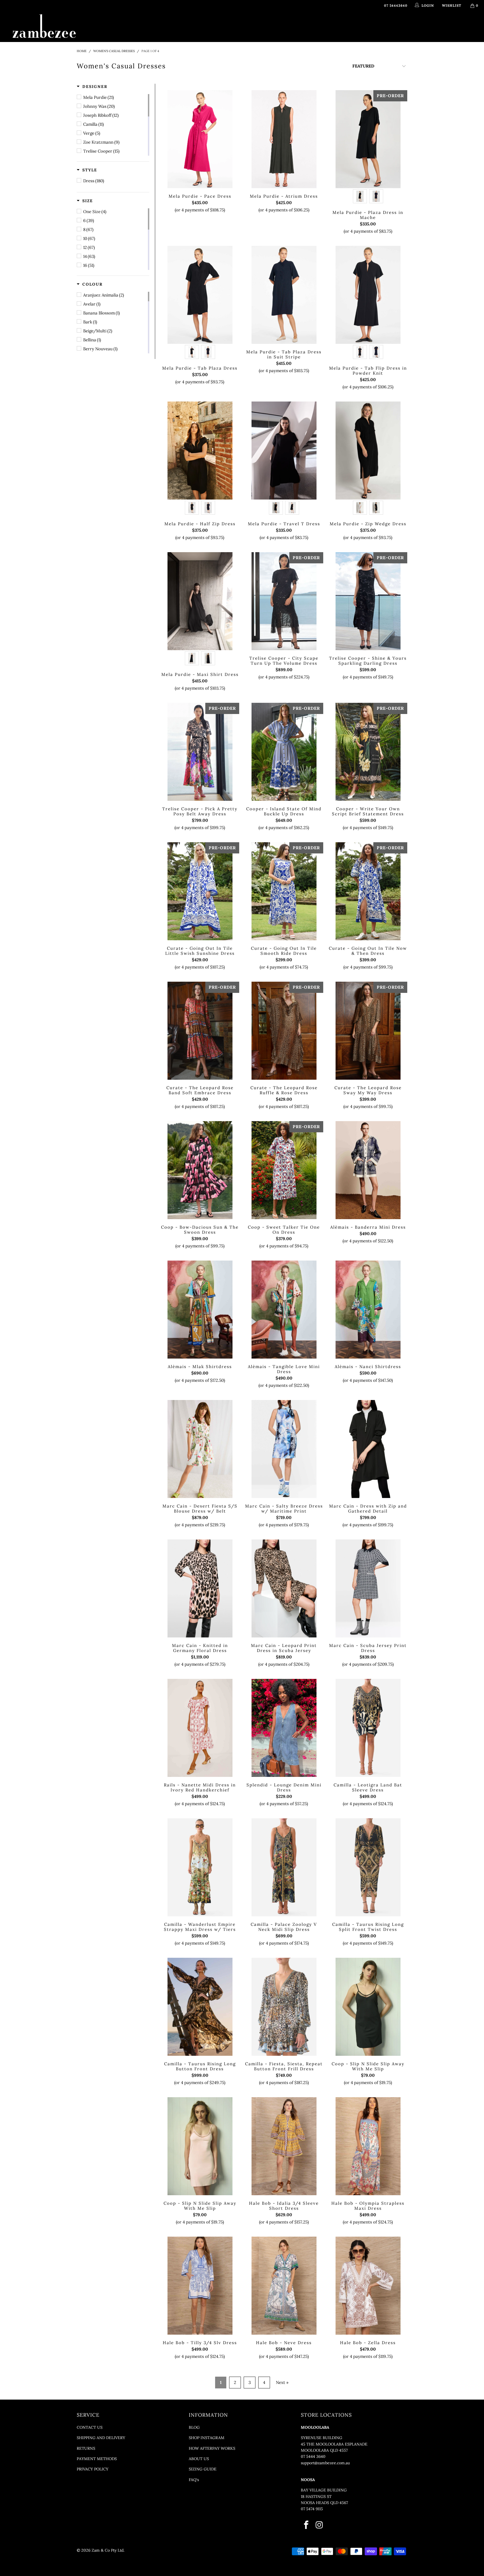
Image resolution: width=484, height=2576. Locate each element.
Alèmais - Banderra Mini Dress (368, 1170)
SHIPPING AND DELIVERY (101, 2438)
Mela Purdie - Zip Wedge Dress (368, 451)
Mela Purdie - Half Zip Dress (200, 451)
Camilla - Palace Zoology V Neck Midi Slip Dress (284, 1867)
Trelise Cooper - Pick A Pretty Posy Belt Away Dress (200, 752)
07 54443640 (396, 5)
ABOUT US (199, 2459)
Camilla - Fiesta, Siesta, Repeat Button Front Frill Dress (284, 2007)
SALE (339, 26)
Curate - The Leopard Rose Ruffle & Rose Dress (284, 1031)
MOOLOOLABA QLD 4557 (324, 2450)
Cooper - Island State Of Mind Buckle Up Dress (284, 752)
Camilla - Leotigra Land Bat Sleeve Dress (368, 1728)
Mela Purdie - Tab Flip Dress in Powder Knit (368, 295)
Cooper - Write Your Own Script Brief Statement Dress (368, 752)
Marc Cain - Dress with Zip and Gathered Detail (368, 1449)
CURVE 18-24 (315, 26)
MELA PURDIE (275, 26)
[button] (92, 87)
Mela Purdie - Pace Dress (200, 139)
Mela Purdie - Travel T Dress (284, 451)
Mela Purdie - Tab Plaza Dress (200, 295)
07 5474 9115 (312, 2509)
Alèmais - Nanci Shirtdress (368, 1310)
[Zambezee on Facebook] (307, 2525)
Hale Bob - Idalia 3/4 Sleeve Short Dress (284, 2146)
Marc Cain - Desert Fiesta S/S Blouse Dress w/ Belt (200, 1449)
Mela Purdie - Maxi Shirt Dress (200, 601)
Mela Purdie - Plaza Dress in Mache (368, 139)
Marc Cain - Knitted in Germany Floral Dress (200, 1588)
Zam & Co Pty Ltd (108, 2550)
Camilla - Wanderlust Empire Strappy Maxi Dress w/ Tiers (200, 1867)
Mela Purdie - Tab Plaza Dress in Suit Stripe (284, 295)
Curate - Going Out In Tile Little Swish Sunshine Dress (200, 891)
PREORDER (242, 26)
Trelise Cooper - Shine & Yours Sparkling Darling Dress (368, 601)
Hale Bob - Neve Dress (284, 2286)
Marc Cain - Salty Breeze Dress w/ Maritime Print (284, 1449)
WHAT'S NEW (151, 26)
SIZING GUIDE (203, 2469)
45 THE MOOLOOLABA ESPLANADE (334, 2444)
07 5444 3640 (313, 2456)
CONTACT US (90, 2427)
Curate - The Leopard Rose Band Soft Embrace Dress (200, 1031)
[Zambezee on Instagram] (319, 2525)
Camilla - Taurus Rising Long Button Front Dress (200, 2007)
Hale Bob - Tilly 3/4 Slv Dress (200, 2286)
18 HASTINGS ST (316, 2496)
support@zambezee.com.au (325, 2463)
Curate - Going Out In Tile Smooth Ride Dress (284, 891)
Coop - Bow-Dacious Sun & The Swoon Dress (200, 1170)
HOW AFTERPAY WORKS (212, 2448)
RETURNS (86, 2448)
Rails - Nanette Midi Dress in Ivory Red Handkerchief (200, 1728)
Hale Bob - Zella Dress (368, 2286)
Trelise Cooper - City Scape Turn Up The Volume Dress (284, 601)
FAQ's (194, 2480)
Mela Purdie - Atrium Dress (284, 139)
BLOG (194, 2427)
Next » (282, 2382)
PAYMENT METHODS (97, 2459)
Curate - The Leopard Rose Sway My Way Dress (368, 1031)
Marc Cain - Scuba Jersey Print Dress (368, 1588)
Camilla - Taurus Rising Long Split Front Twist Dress (368, 1867)
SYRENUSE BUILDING (322, 2438)
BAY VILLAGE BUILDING (324, 2490)
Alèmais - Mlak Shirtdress (200, 1310)
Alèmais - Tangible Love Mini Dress (284, 1310)
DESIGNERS (207, 26)
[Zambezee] (44, 27)
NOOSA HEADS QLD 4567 (324, 2503)
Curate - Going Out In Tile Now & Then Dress (368, 891)
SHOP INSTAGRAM (207, 2438)
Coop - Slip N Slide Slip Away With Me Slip (368, 2007)
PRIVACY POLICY (93, 2469)
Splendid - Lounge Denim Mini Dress (284, 1728)
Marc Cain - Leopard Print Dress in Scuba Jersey (284, 1588)
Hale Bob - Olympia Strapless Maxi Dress (368, 2146)
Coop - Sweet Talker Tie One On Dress (284, 1170)
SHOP (177, 26)
